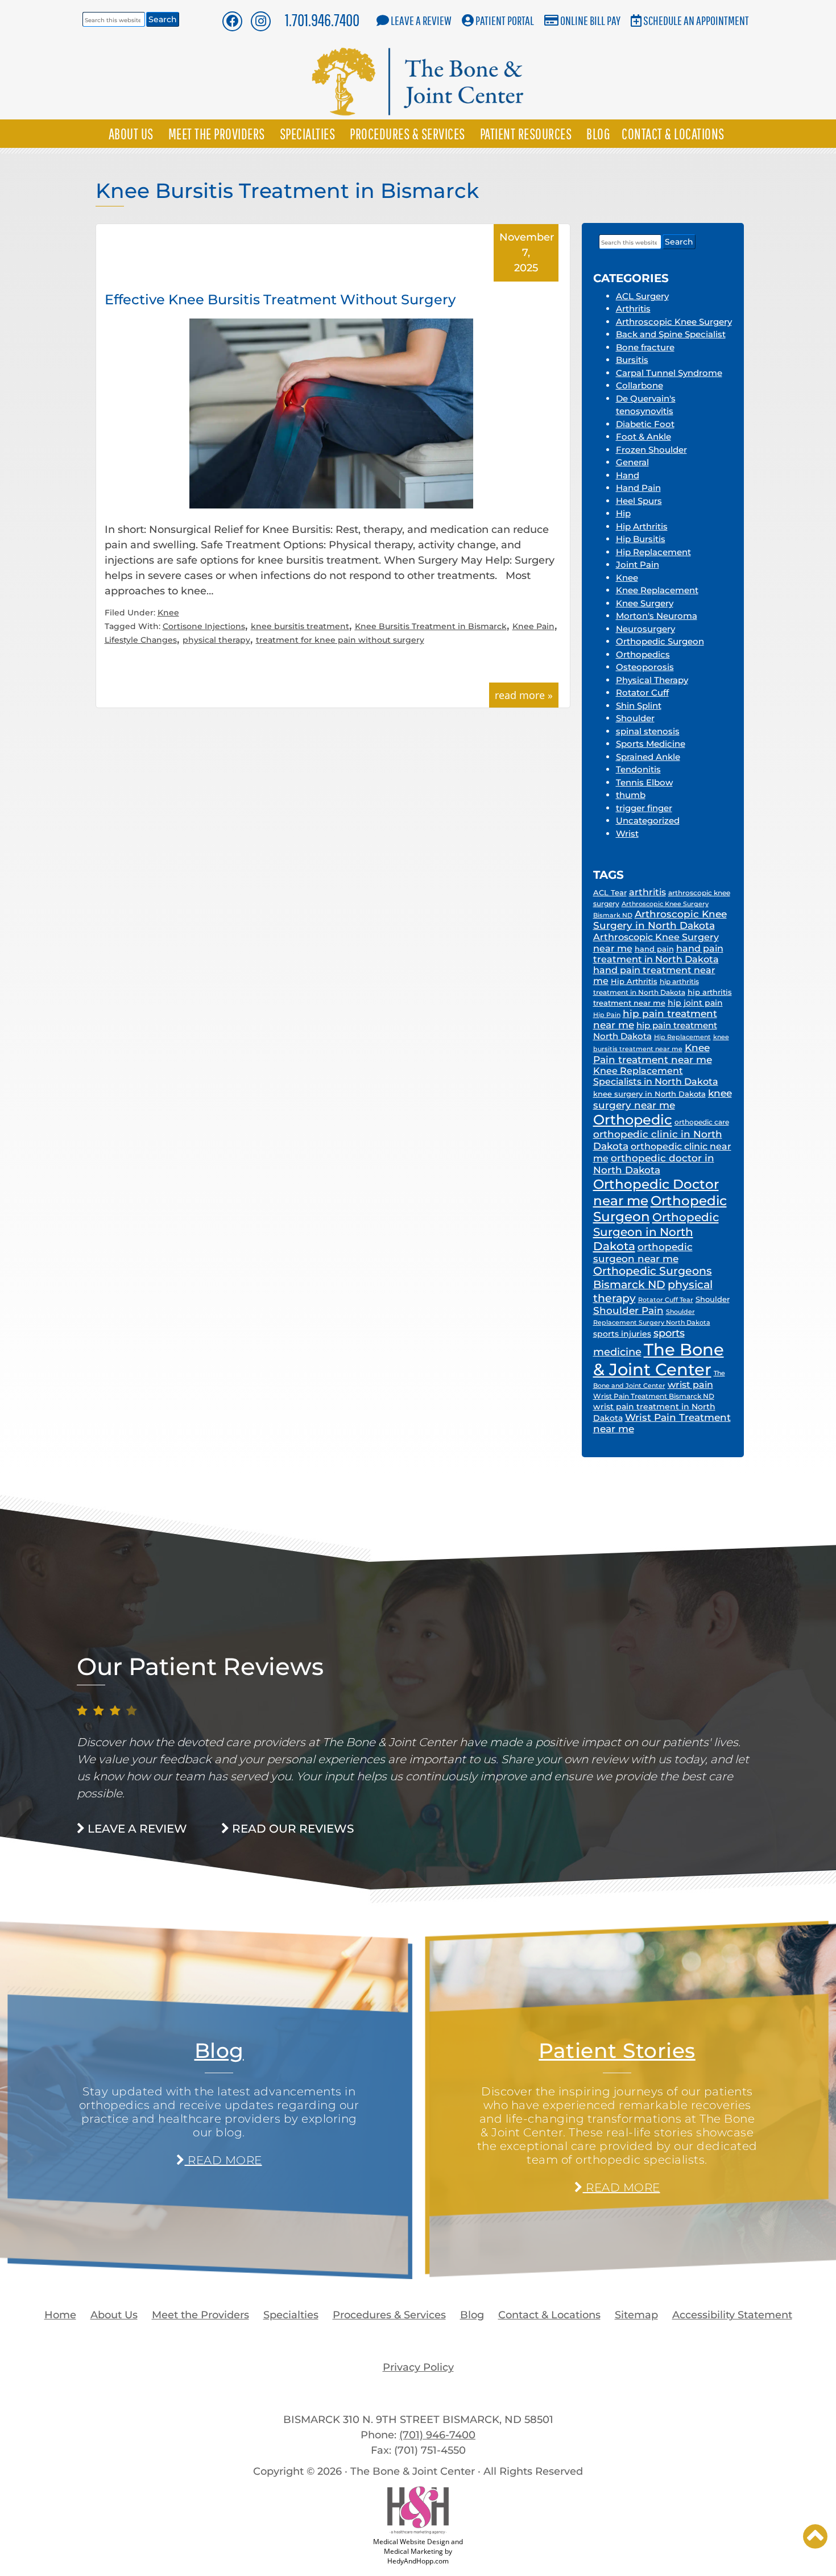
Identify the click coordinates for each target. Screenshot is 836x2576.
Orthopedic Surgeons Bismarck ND (653, 1278)
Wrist (627, 834)
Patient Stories (617, 2050)
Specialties (308, 134)
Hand (628, 475)
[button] (815, 2536)
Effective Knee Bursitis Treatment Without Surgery (280, 299)
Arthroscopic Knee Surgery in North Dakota (660, 920)
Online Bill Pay (590, 20)
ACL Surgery (642, 296)
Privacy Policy (418, 2367)
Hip (623, 513)
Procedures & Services (407, 134)
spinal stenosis (648, 731)
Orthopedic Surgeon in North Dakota (656, 1231)
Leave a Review (421, 20)
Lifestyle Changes (141, 640)
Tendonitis (638, 769)
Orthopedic (633, 1119)
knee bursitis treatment (300, 626)
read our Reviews (291, 1829)
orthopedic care (702, 1122)
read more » (524, 695)
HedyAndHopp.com (418, 2561)
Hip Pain (607, 1015)
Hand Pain (638, 488)
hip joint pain (695, 1003)
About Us (131, 134)
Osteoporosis (645, 667)
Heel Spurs (639, 501)
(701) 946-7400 (437, 2435)
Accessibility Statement (732, 2315)
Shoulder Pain (628, 1310)
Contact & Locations (673, 134)
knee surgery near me (663, 1099)
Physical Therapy (652, 680)
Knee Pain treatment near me (653, 1053)
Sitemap (636, 2315)
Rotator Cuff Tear (666, 1300)
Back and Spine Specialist (671, 334)
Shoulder (635, 718)
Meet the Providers (217, 134)
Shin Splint (639, 706)
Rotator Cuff (642, 692)
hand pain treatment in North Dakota (658, 954)
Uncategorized (648, 820)
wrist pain (690, 1385)
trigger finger (644, 808)
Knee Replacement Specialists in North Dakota (656, 1076)
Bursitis (632, 360)
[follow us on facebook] (232, 21)
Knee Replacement (657, 590)
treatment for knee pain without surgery (340, 640)
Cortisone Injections (204, 626)
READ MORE (223, 2160)
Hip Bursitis (641, 539)
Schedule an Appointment (696, 20)
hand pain (654, 949)
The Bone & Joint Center (659, 1359)
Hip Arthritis (642, 526)
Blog (598, 134)
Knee (168, 613)
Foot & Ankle (643, 437)
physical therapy (216, 640)
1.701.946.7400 (322, 20)
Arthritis (633, 309)
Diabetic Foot (645, 424)
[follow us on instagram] (261, 21)
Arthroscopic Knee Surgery (674, 322)
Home (60, 2315)
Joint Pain (638, 565)
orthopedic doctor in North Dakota (654, 1164)
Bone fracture (645, 347)
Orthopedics (643, 654)
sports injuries (622, 1334)
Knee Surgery (645, 603)
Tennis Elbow (644, 782)
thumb (631, 795)
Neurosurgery (645, 629)
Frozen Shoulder (651, 450)
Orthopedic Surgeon (660, 641)
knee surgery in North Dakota (649, 1094)
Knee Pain (533, 626)
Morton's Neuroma (657, 616)
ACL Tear (610, 892)
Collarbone (640, 385)
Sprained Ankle (648, 757)
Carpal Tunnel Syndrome (669, 373)
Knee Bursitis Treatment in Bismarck (431, 626)
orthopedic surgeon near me (643, 1253)
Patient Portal (505, 20)
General (632, 462)
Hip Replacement (653, 552)
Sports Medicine (651, 744)
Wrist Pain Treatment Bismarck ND (654, 1396)
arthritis (647, 892)
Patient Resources (526, 134)
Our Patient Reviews (200, 1667)
